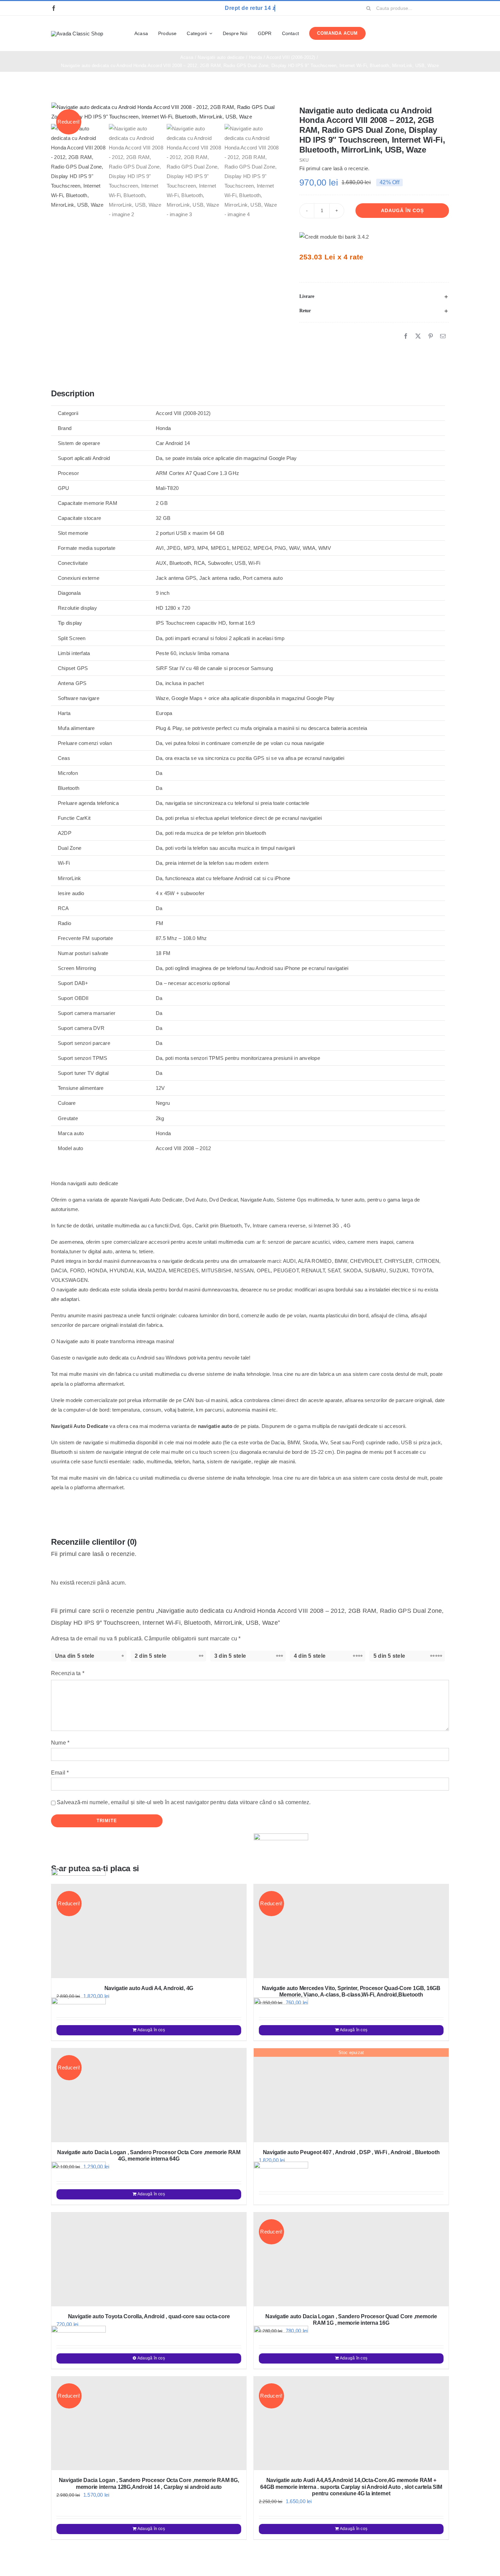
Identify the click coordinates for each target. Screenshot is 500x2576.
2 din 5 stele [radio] (151, 1656)
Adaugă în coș (402, 210)
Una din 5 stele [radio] (75, 1656)
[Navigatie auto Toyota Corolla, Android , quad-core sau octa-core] (149, 2259)
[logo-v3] (77, 34)
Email (60, 1773)
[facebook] (54, 8)
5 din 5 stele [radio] (389, 1656)
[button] (374, 297)
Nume (60, 1743)
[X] (418, 336)
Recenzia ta (68, 1673)
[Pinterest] (431, 336)
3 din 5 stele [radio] (230, 1656)
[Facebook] (406, 336)
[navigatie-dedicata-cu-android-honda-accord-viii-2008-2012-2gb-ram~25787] (166, 112)
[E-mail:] (443, 336)
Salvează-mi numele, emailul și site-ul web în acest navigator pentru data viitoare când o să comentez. (184, 1802)
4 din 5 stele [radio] (310, 1656)
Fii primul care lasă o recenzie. (334, 168)
